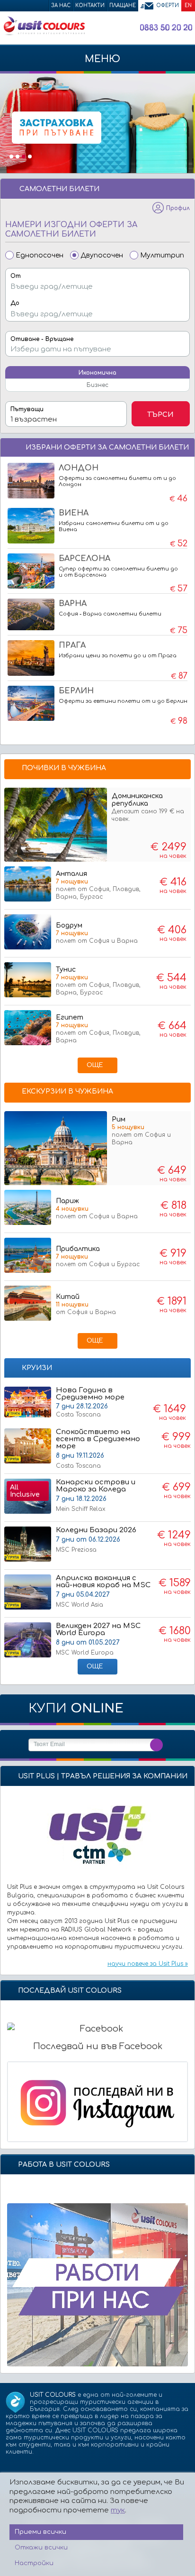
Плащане (123, 5)
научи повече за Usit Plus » (148, 1964)
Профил (178, 208)
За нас (61, 5)
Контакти (90, 5)
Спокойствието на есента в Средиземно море (98, 1449)
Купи (76, 1708)
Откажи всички (41, 2548)
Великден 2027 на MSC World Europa (98, 1639)
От (16, 276)
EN (188, 5)
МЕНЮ (101, 59)
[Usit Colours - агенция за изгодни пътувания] (44, 34)
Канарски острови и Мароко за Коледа (96, 1495)
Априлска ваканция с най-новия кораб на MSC (103, 1591)
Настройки (34, 2563)
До (15, 303)
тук (118, 2510)
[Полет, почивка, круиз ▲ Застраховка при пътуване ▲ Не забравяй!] (97, 123)
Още (95, 1065)
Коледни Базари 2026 (96, 1540)
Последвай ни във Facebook (98, 2046)
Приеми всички (40, 2532)
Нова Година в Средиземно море (90, 1394)
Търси (160, 415)
